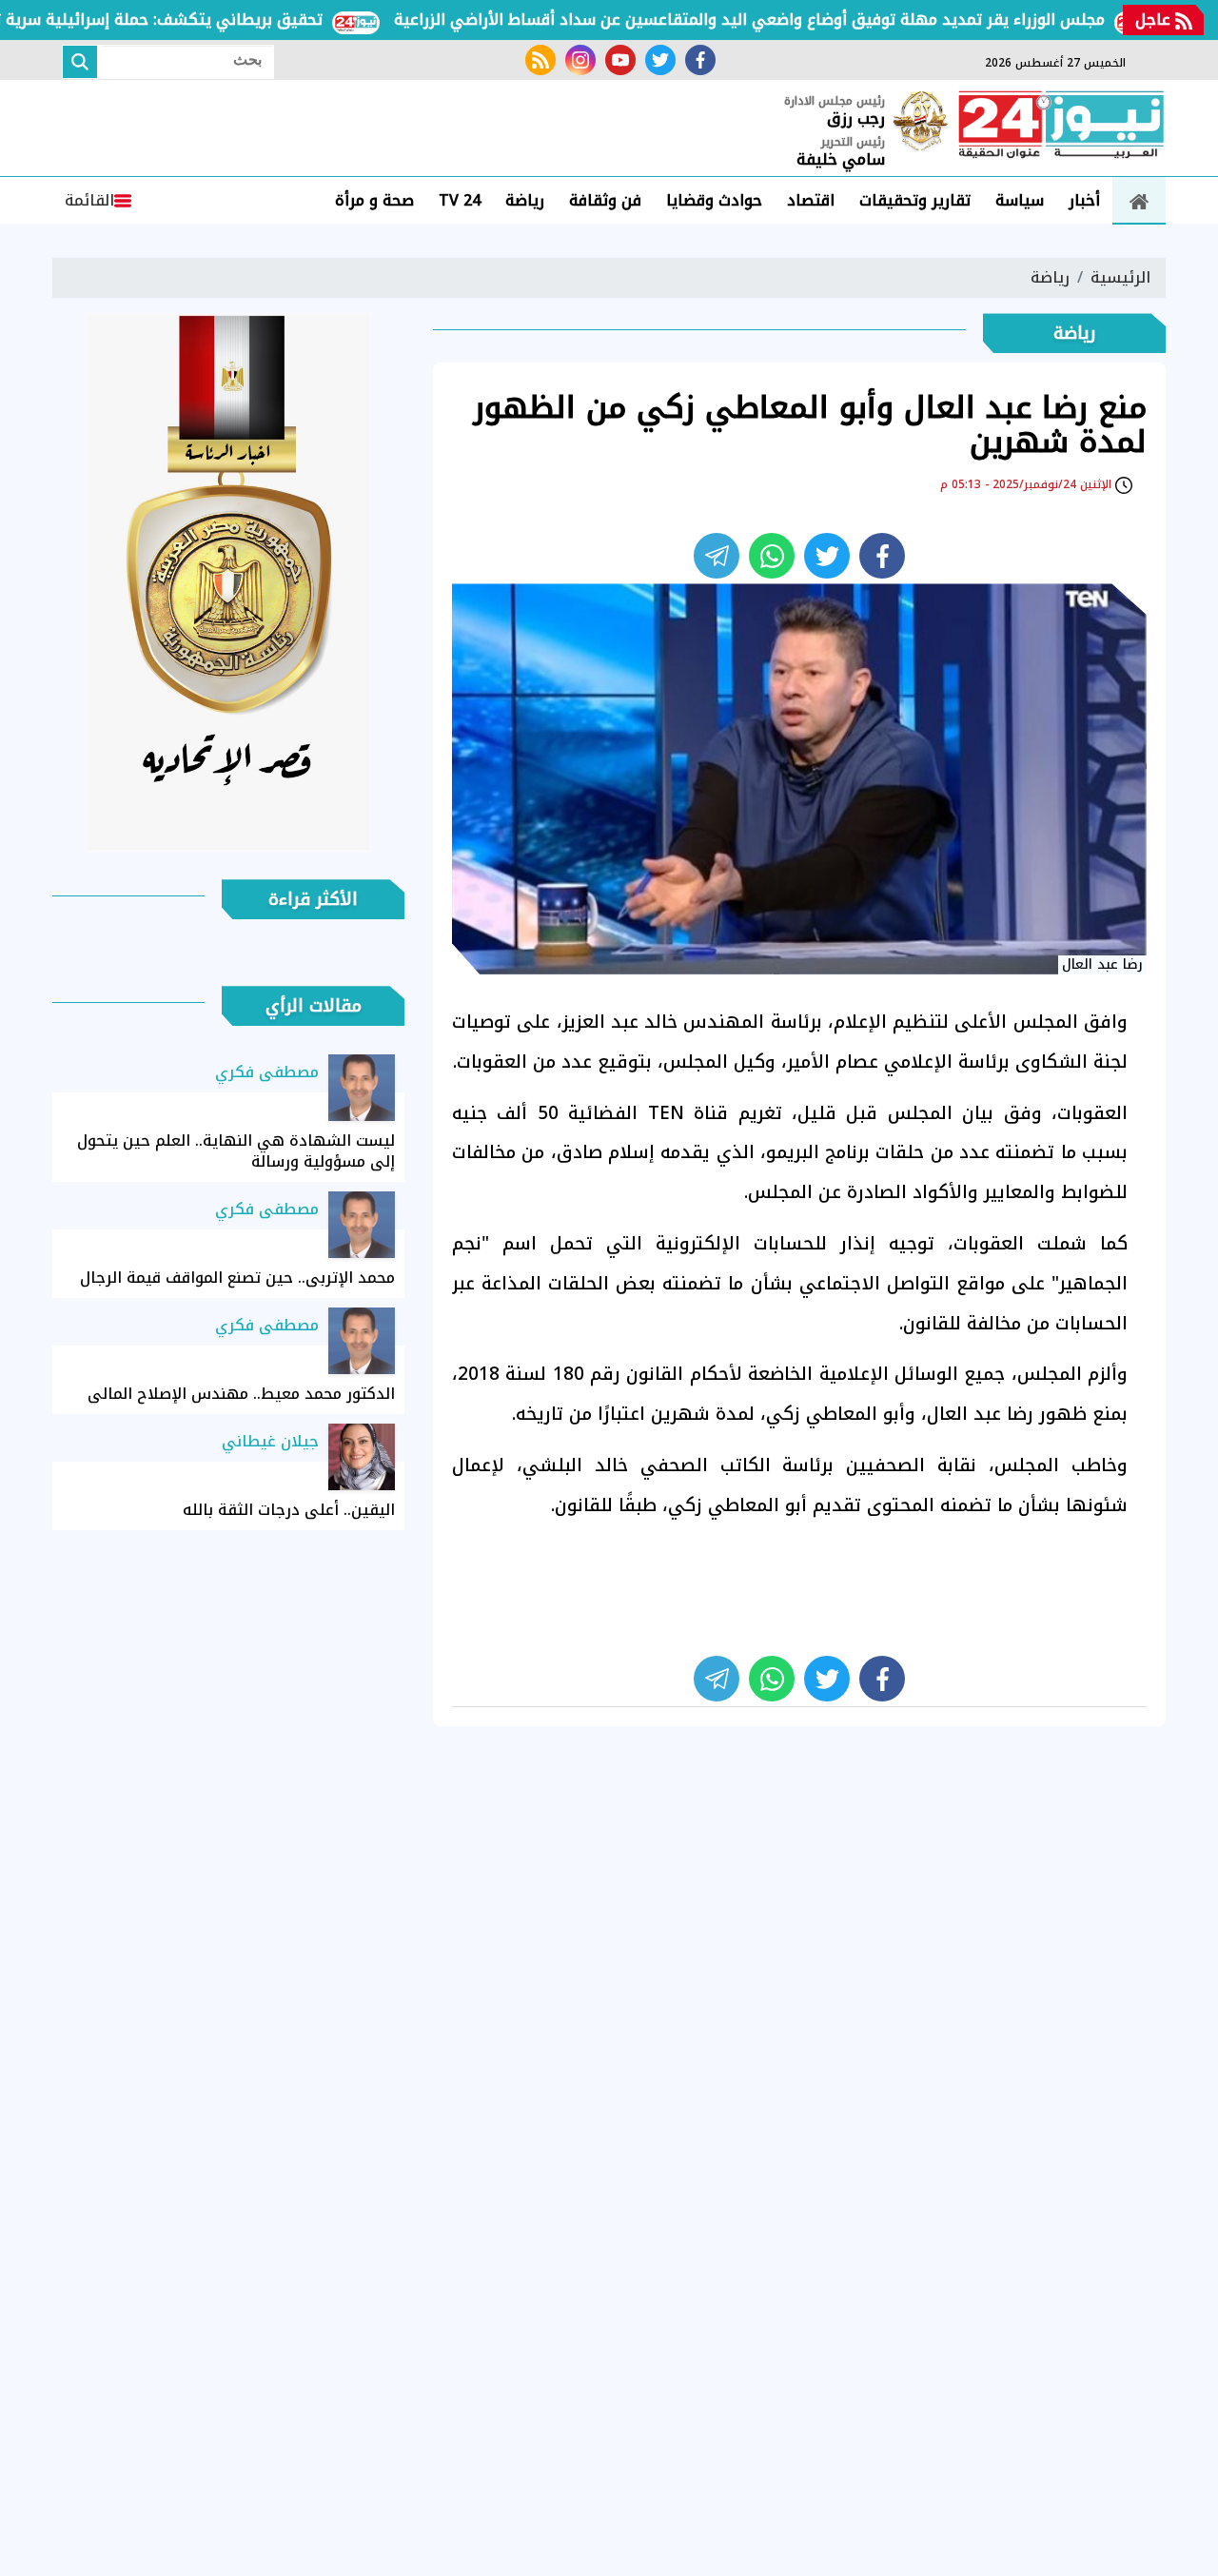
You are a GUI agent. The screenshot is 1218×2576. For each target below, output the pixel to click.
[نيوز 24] (1061, 127)
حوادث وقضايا (714, 200)
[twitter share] (827, 556)
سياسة (1020, 200)
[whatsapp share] (772, 556)
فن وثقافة (605, 200)
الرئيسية (1120, 277)
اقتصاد (811, 200)
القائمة (89, 200)
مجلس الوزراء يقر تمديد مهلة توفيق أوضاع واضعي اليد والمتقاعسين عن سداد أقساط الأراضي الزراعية (795, 20)
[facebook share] (882, 556)
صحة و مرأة (374, 200)
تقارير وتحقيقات (915, 200)
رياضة (525, 200)
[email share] (717, 556)
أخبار (1084, 200)
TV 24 (460, 200)
